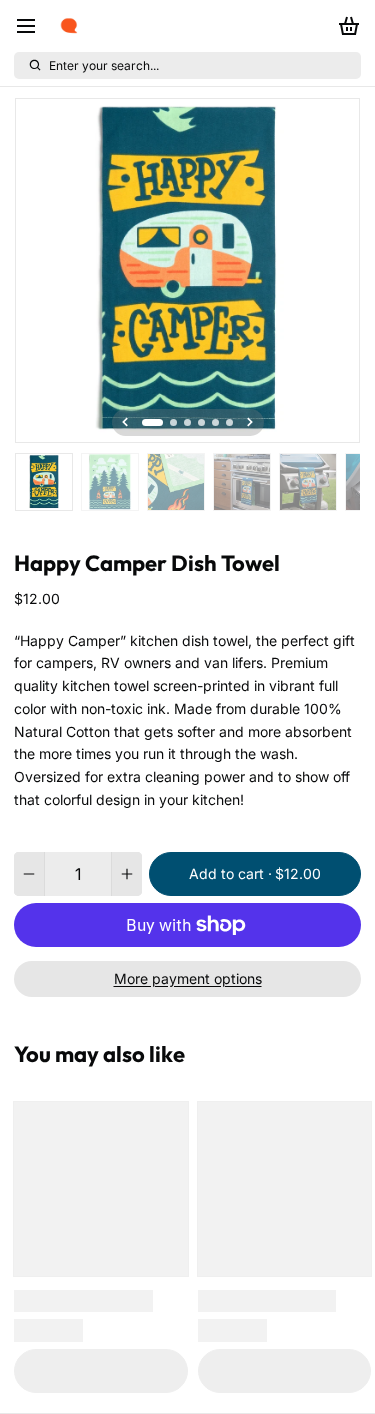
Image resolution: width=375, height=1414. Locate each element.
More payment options (188, 978)
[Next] (250, 422)
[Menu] (33, 26)
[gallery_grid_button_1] (173, 422)
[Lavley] (69, 26)
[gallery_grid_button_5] (229, 422)
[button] (255, 874)
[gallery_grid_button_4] (215, 422)
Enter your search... (104, 65)
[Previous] (125, 422)
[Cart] (345, 26)
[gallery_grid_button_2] (187, 422)
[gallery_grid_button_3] (201, 422)
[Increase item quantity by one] (127, 874)
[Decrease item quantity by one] (29, 874)
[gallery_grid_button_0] (152, 422)
